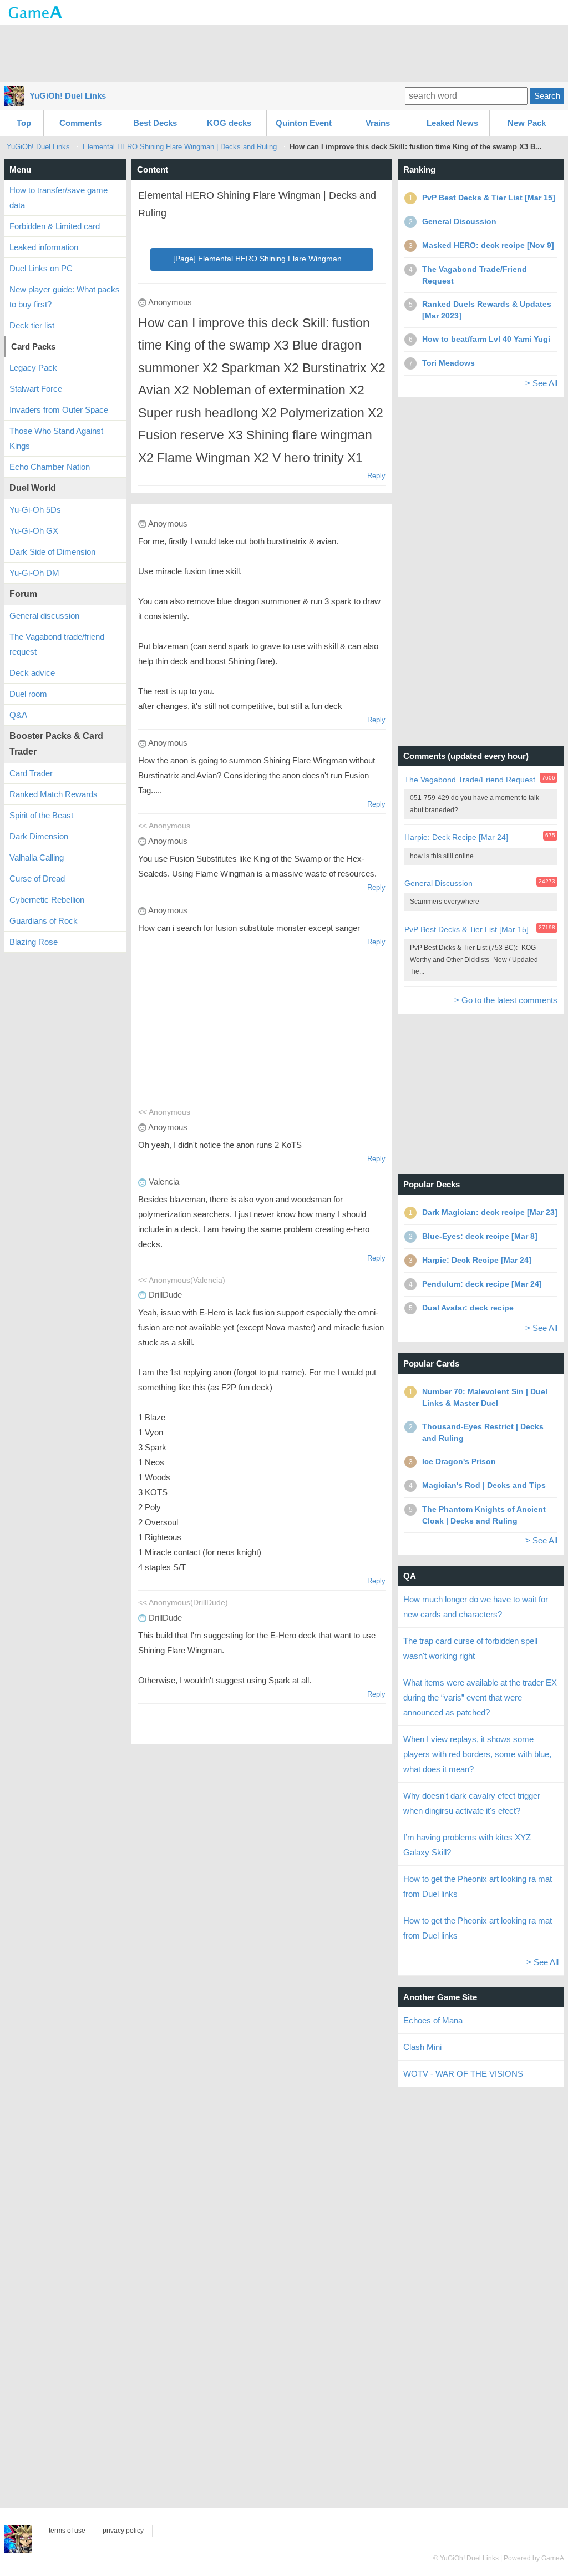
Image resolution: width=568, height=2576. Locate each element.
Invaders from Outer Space (59, 410)
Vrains (378, 123)
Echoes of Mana (433, 2020)
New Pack (527, 123)
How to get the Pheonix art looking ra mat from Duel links (478, 1886)
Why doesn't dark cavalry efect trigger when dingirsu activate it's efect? (472, 1803)
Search (547, 96)
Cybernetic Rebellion (47, 900)
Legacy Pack (33, 368)
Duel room (28, 694)
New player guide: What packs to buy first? (65, 297)
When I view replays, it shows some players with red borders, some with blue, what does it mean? (477, 1754)
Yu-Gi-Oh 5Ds (35, 510)
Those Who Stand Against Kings (56, 438)
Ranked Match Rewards (54, 794)
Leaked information (44, 247)
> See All (541, 383)
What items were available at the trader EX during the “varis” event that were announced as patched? (480, 1697)
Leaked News (452, 123)
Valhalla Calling (37, 857)
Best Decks (155, 123)
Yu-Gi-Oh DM (34, 573)
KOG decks (229, 123)
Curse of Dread (37, 879)
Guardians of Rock (44, 921)
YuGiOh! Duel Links (68, 96)
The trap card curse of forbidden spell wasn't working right (470, 1648)
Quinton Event (304, 123)
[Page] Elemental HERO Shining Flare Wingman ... (262, 259)
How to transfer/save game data (59, 198)
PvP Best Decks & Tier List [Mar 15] (466, 929)
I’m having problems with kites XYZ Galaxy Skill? (467, 1845)
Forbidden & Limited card (55, 226)
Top (24, 123)
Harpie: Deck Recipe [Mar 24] (456, 837)
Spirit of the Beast (41, 815)
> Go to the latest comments (506, 1000)
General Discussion (438, 883)
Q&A (18, 715)
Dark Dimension (39, 836)
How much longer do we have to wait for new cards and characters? (476, 1607)
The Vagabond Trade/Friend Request (470, 780)
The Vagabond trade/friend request (57, 644)
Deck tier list (32, 325)
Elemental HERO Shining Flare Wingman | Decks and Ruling (180, 147)
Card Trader (31, 773)
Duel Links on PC (41, 268)
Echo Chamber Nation (50, 467)
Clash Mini (422, 2047)
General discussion (44, 616)
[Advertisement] (284, 53)
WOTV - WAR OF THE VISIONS (463, 2074)
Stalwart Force (36, 389)
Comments (80, 123)
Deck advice (32, 673)
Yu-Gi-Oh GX (34, 531)
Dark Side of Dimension (52, 552)
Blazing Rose (34, 942)
